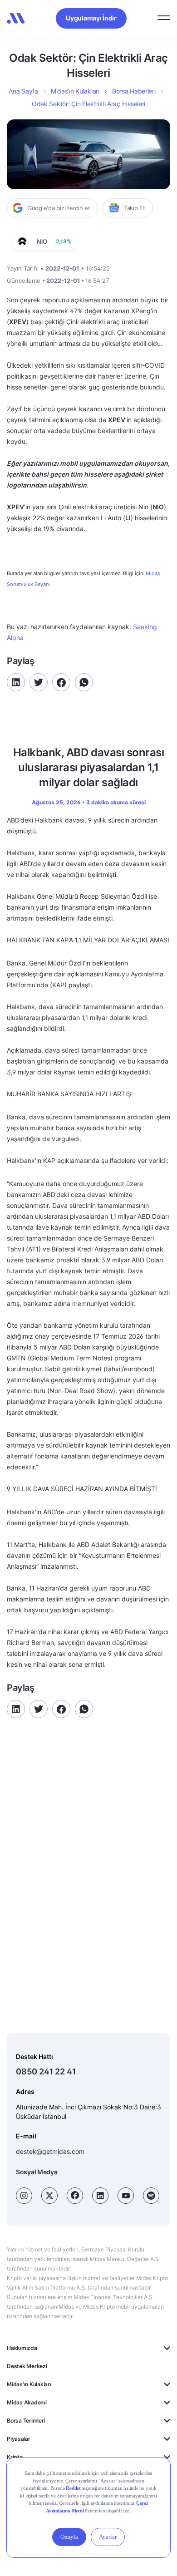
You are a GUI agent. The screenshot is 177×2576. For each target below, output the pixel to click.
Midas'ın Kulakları (29, 2384)
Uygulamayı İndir (91, 18)
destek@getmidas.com (50, 2151)
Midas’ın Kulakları (75, 91)
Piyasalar (19, 2439)
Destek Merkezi (27, 2366)
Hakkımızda (22, 2348)
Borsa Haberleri (134, 91)
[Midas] (16, 18)
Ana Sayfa (23, 91)
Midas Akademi (27, 2402)
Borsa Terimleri (26, 2421)
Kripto (15, 2457)
